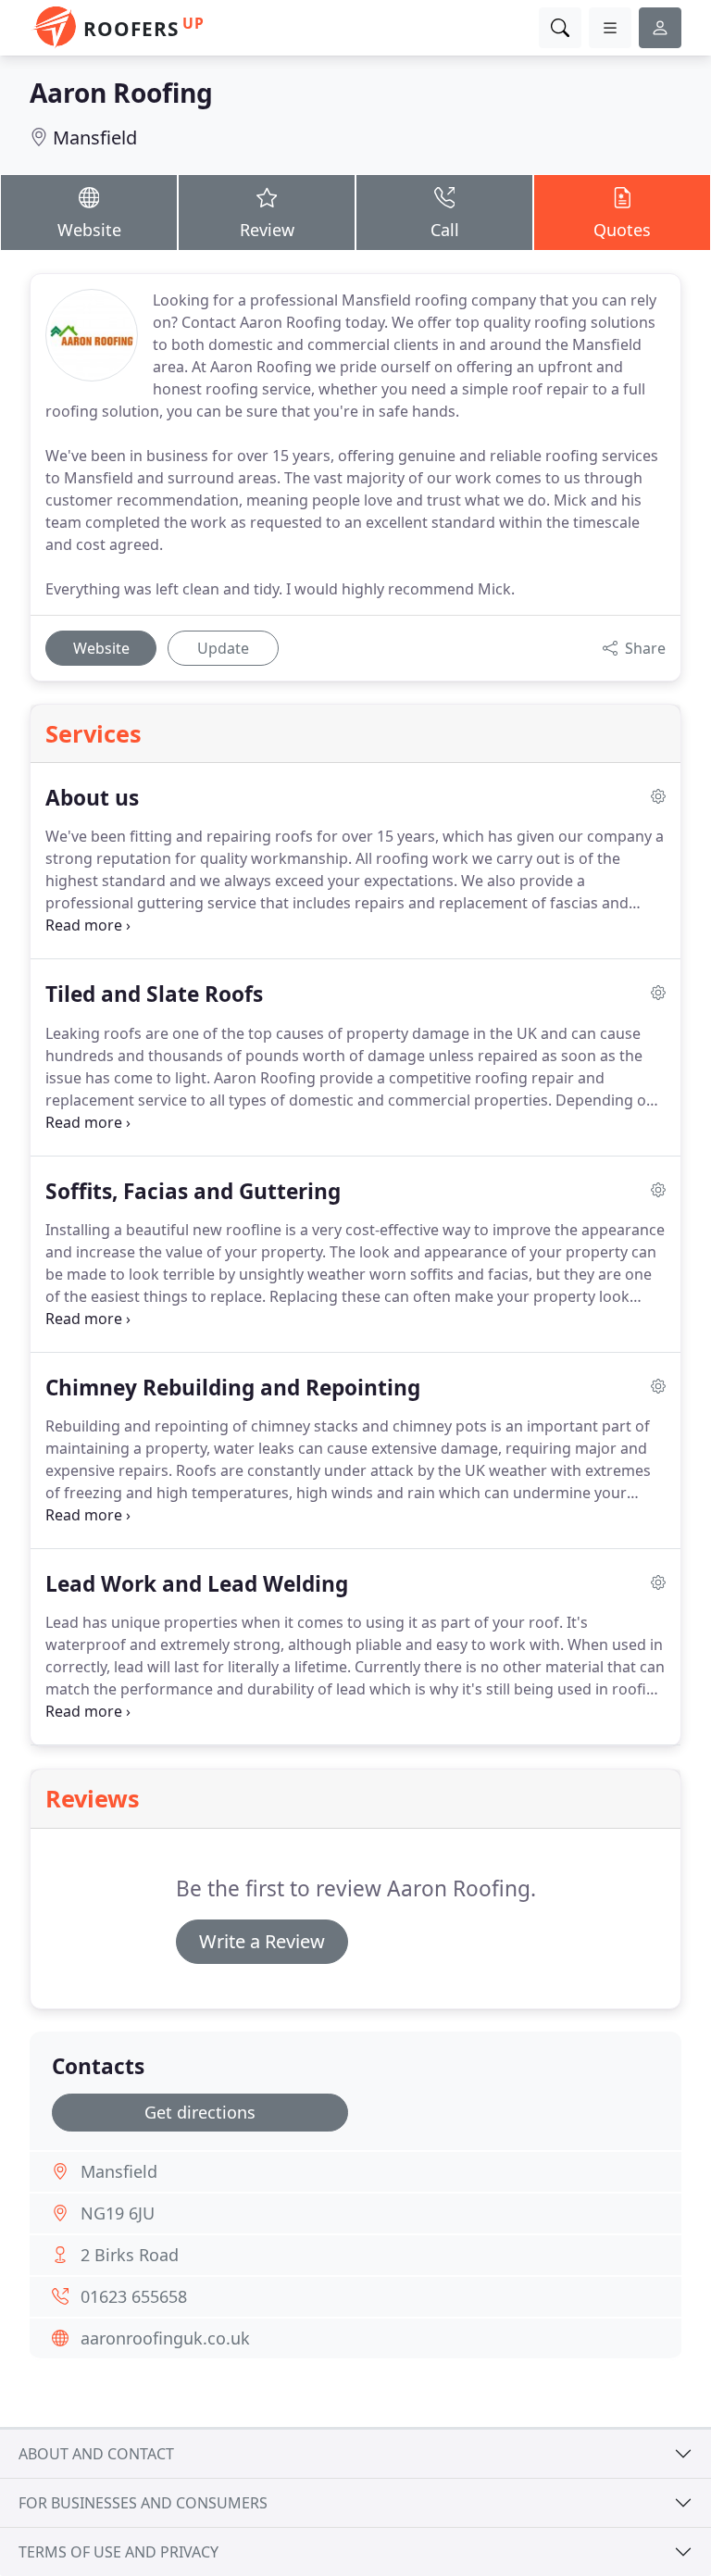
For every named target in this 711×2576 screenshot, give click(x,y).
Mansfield (95, 138)
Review (267, 230)
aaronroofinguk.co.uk (165, 2338)
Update (223, 648)
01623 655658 (134, 2296)
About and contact (96, 2454)
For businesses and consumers (143, 2503)
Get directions (200, 2112)
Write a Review (262, 1941)
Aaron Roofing (121, 93)
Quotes (622, 230)
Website (89, 230)
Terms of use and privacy (118, 2552)
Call (445, 230)
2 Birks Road (130, 2255)
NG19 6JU (118, 2213)
